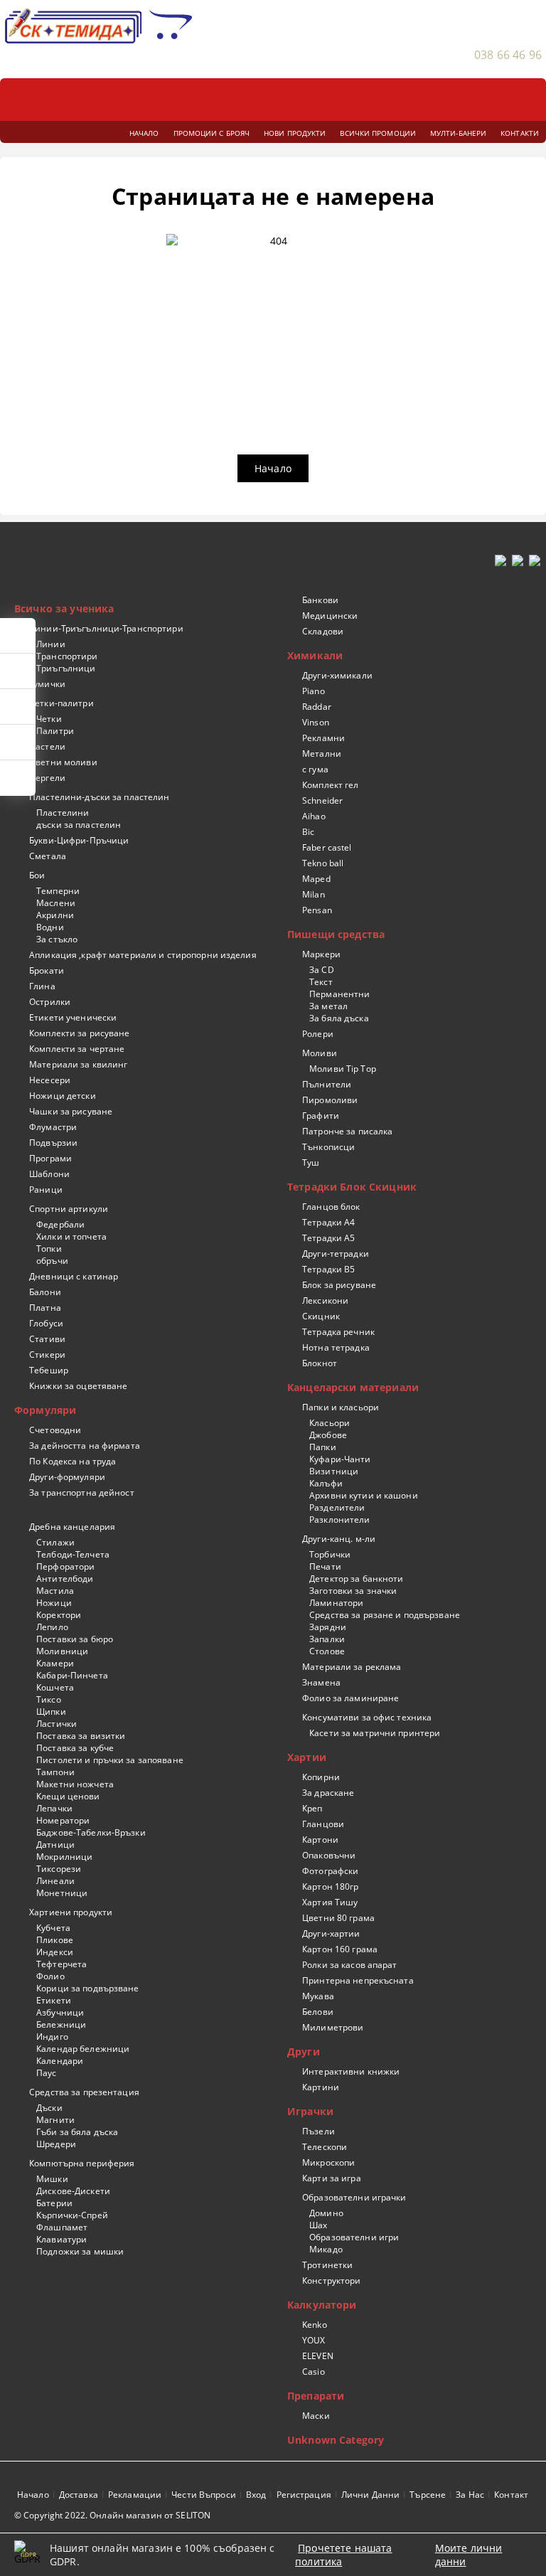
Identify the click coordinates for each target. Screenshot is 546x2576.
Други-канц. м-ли (339, 1539)
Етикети (54, 2000)
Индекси (55, 1952)
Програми (50, 1158)
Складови (323, 631)
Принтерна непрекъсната (358, 1980)
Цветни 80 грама (338, 1918)
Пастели (47, 746)
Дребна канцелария (72, 1527)
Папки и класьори (341, 1407)
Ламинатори (336, 1603)
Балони (45, 1292)
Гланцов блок (331, 1207)
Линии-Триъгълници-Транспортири (106, 628)
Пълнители (327, 1084)
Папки (323, 1447)
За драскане (328, 1793)
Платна (45, 1308)
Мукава (318, 1996)
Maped (316, 879)
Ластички (57, 1724)
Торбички (330, 1554)
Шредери (56, 2144)
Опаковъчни (329, 1855)
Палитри (55, 731)
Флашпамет (62, 2227)
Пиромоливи (330, 1100)
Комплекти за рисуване (80, 1033)
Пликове (55, 1940)
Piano (314, 691)
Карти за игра (332, 2178)
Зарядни (328, 1627)
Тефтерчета (61, 1964)
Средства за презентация (84, 2092)
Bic (308, 832)
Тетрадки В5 (328, 1269)
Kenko (315, 2325)
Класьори (330, 1423)
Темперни (58, 891)
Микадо (326, 2249)
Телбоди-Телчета (73, 1554)
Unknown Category (336, 2440)
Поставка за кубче (75, 1748)
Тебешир (49, 1370)
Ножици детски (63, 1096)
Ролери (318, 1034)
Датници (55, 1845)
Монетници (62, 1893)
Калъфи (326, 1483)
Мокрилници (64, 1857)
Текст (321, 982)
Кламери (55, 1663)
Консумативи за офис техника (367, 1717)
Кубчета (53, 1928)
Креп (312, 1808)
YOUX (314, 2340)
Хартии (307, 1757)
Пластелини (63, 813)
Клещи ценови (68, 1796)
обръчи (52, 1261)
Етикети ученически (73, 1017)
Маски (316, 2416)
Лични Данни (370, 2495)
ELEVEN (318, 2356)
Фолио (50, 1976)
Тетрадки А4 (328, 1222)
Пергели (47, 778)
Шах (318, 2225)
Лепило (52, 1627)
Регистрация (304, 2495)
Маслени (56, 903)
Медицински (330, 616)
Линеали (55, 1881)
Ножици (54, 1603)
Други (304, 2051)
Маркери (321, 954)
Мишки (52, 2179)
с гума (315, 769)
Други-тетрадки (336, 1254)
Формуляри (45, 1410)
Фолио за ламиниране (350, 1698)
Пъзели (318, 2131)
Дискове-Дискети (73, 2191)
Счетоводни (55, 1430)
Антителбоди (65, 1579)
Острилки (50, 1002)
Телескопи (325, 2147)
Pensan (317, 910)
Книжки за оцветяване (78, 1386)
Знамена (321, 1682)
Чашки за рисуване (71, 1111)
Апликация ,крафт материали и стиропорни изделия (143, 955)
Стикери (47, 1354)
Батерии (54, 2203)
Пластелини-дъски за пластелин (99, 797)
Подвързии (53, 1143)
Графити (321, 1116)
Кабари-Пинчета (72, 1675)
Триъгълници (66, 668)
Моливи (320, 1053)
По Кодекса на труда (73, 1461)
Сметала (48, 856)
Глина (42, 986)
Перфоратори (65, 1566)
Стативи (47, 1339)
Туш (311, 1162)
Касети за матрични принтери (375, 1733)
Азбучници (60, 2012)
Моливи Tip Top (343, 1069)
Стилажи (55, 1542)
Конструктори (331, 2280)
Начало (273, 468)
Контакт (511, 2495)
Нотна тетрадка (336, 1347)
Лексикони (325, 1300)
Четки (49, 719)
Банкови (320, 600)
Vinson (316, 722)
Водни (50, 927)
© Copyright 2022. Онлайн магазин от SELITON (112, 2515)
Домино (326, 2213)
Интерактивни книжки (351, 2071)
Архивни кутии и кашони (364, 1495)
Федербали (60, 1224)
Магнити (55, 2120)
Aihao (314, 816)
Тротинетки (327, 2265)
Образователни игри (354, 2237)
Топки (49, 1249)
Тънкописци (328, 1147)
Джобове (328, 1435)
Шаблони (49, 1174)
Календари (60, 2061)
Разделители (337, 1507)
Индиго (52, 2037)
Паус (46, 2073)
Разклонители (339, 1519)
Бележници (61, 2024)
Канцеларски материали (353, 1387)
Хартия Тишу (330, 1902)
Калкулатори (322, 2305)
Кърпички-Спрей (72, 2215)
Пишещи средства (336, 934)
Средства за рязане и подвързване (385, 1615)
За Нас (470, 2495)
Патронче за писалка (347, 1131)
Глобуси (46, 1323)
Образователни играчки (354, 2197)
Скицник (321, 1316)
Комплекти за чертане (77, 1049)
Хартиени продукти (71, 1912)
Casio (314, 2372)
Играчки (310, 2111)
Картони (320, 1840)
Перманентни (339, 994)
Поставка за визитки (81, 1736)
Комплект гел (330, 785)
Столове (327, 1651)
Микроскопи (328, 2162)
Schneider (322, 800)
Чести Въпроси (204, 2495)
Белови (318, 2012)
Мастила (55, 1591)
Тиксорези (59, 1869)
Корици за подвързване (88, 1988)
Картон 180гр (330, 1886)
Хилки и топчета (71, 1236)
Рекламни (323, 738)
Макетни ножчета (75, 1784)
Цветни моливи (63, 762)
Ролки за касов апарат (350, 1965)
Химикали (315, 655)
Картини (321, 2087)
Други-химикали (337, 675)
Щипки (51, 1712)
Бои (37, 875)
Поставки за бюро (75, 1639)
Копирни (321, 1777)
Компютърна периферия (82, 2163)
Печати (325, 1566)
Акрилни (55, 915)
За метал (328, 1006)
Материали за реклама (352, 1667)
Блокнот (320, 1363)
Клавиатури (61, 2239)
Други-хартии (331, 1933)
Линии (51, 644)
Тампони (55, 1772)
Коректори (59, 1615)
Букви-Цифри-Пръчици (79, 840)
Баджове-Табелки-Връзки (91, 1832)
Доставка (79, 2495)
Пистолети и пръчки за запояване (110, 1760)
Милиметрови (333, 2027)
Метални (322, 754)
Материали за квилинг (78, 1064)
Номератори (63, 1820)
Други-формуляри (67, 1477)
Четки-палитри (61, 703)
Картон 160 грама (340, 1949)
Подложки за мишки (80, 2251)
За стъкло (57, 939)
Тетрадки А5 (328, 1238)
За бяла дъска (339, 1018)
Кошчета (55, 1687)
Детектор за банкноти (356, 1579)
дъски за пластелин (79, 825)
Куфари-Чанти (340, 1459)
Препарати (316, 2396)
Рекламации (135, 2495)
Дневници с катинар (74, 1276)
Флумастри (53, 1127)
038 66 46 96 (508, 55)
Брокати (47, 970)
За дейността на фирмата (85, 1446)
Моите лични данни (469, 2555)
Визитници (334, 1471)
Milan (314, 894)
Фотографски (330, 1871)
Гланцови (323, 1824)
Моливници (62, 1651)
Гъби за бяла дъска (77, 2132)
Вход (256, 2495)
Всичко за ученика (64, 608)
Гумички (47, 684)
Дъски (49, 2108)
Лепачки (54, 1808)
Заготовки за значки (353, 1591)
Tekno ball (323, 863)
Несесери (50, 1080)
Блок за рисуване (339, 1285)
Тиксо (49, 1699)
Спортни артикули (69, 1209)
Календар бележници (83, 2049)
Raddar (317, 707)
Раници (46, 1189)
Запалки (327, 1639)
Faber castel (327, 847)
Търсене (428, 2495)
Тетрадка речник (338, 1332)
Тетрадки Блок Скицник (352, 1187)
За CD (322, 970)
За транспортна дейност (82, 1492)
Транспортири (67, 656)
